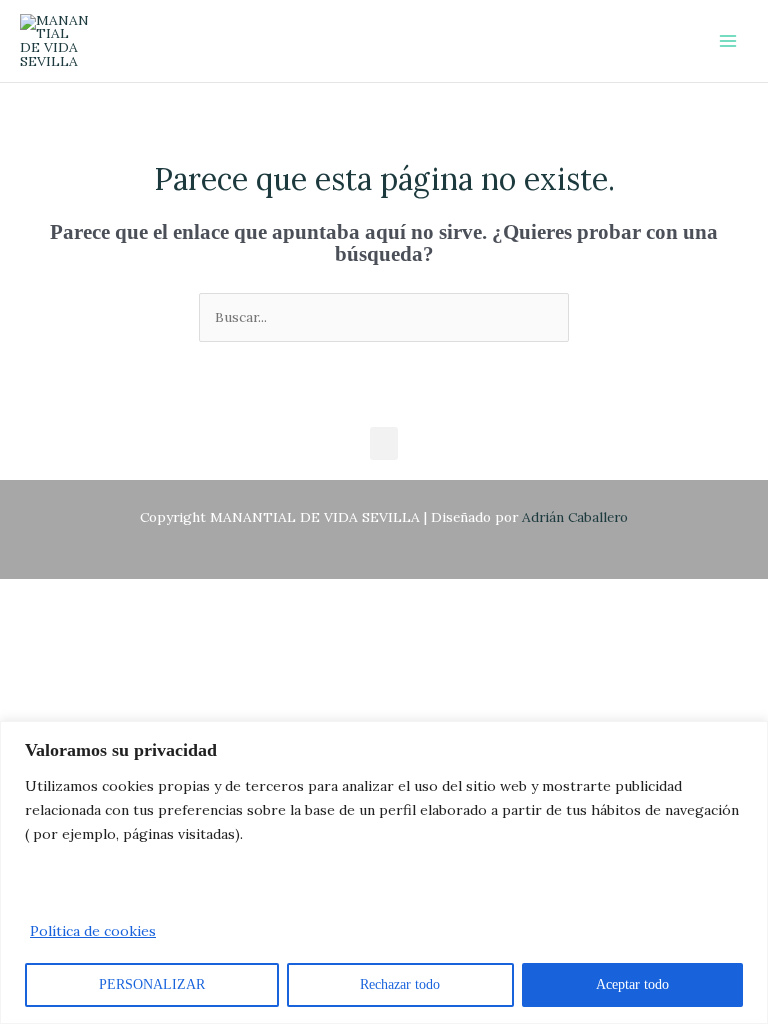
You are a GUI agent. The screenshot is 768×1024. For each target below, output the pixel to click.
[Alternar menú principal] (728, 41)
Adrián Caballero (575, 517)
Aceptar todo (632, 984)
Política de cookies (93, 931)
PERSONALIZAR (152, 984)
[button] (384, 443)
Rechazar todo (400, 984)
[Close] (747, 738)
